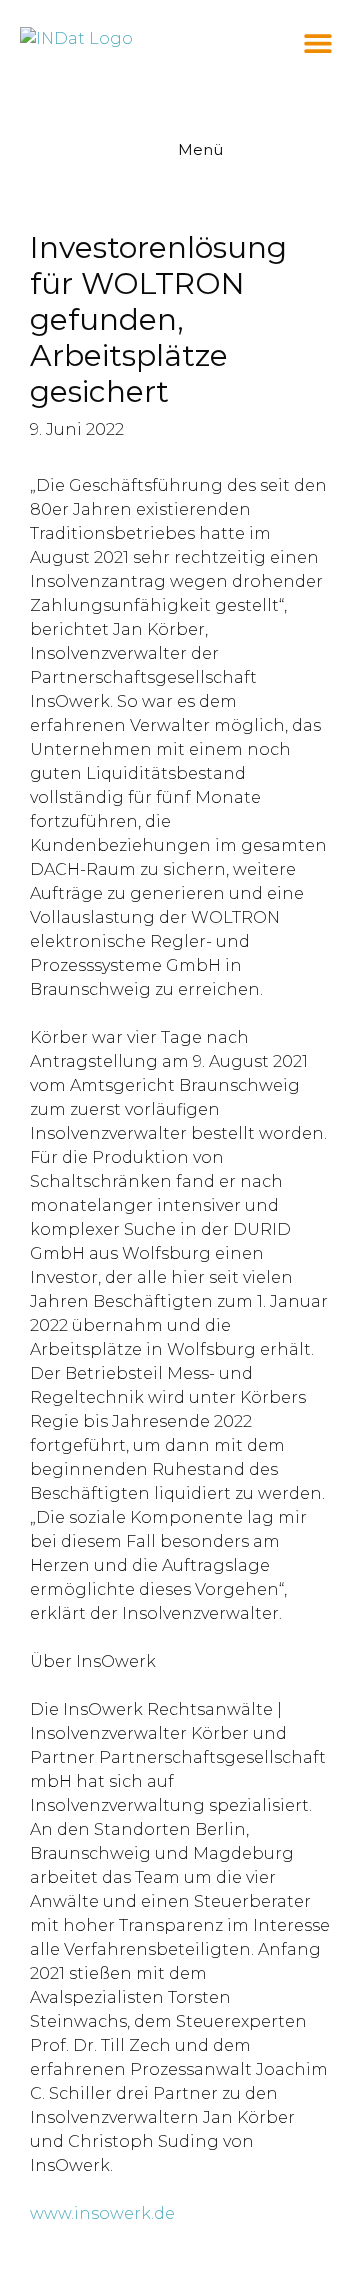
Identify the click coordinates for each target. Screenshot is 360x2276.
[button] (317, 42)
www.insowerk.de (102, 2213)
